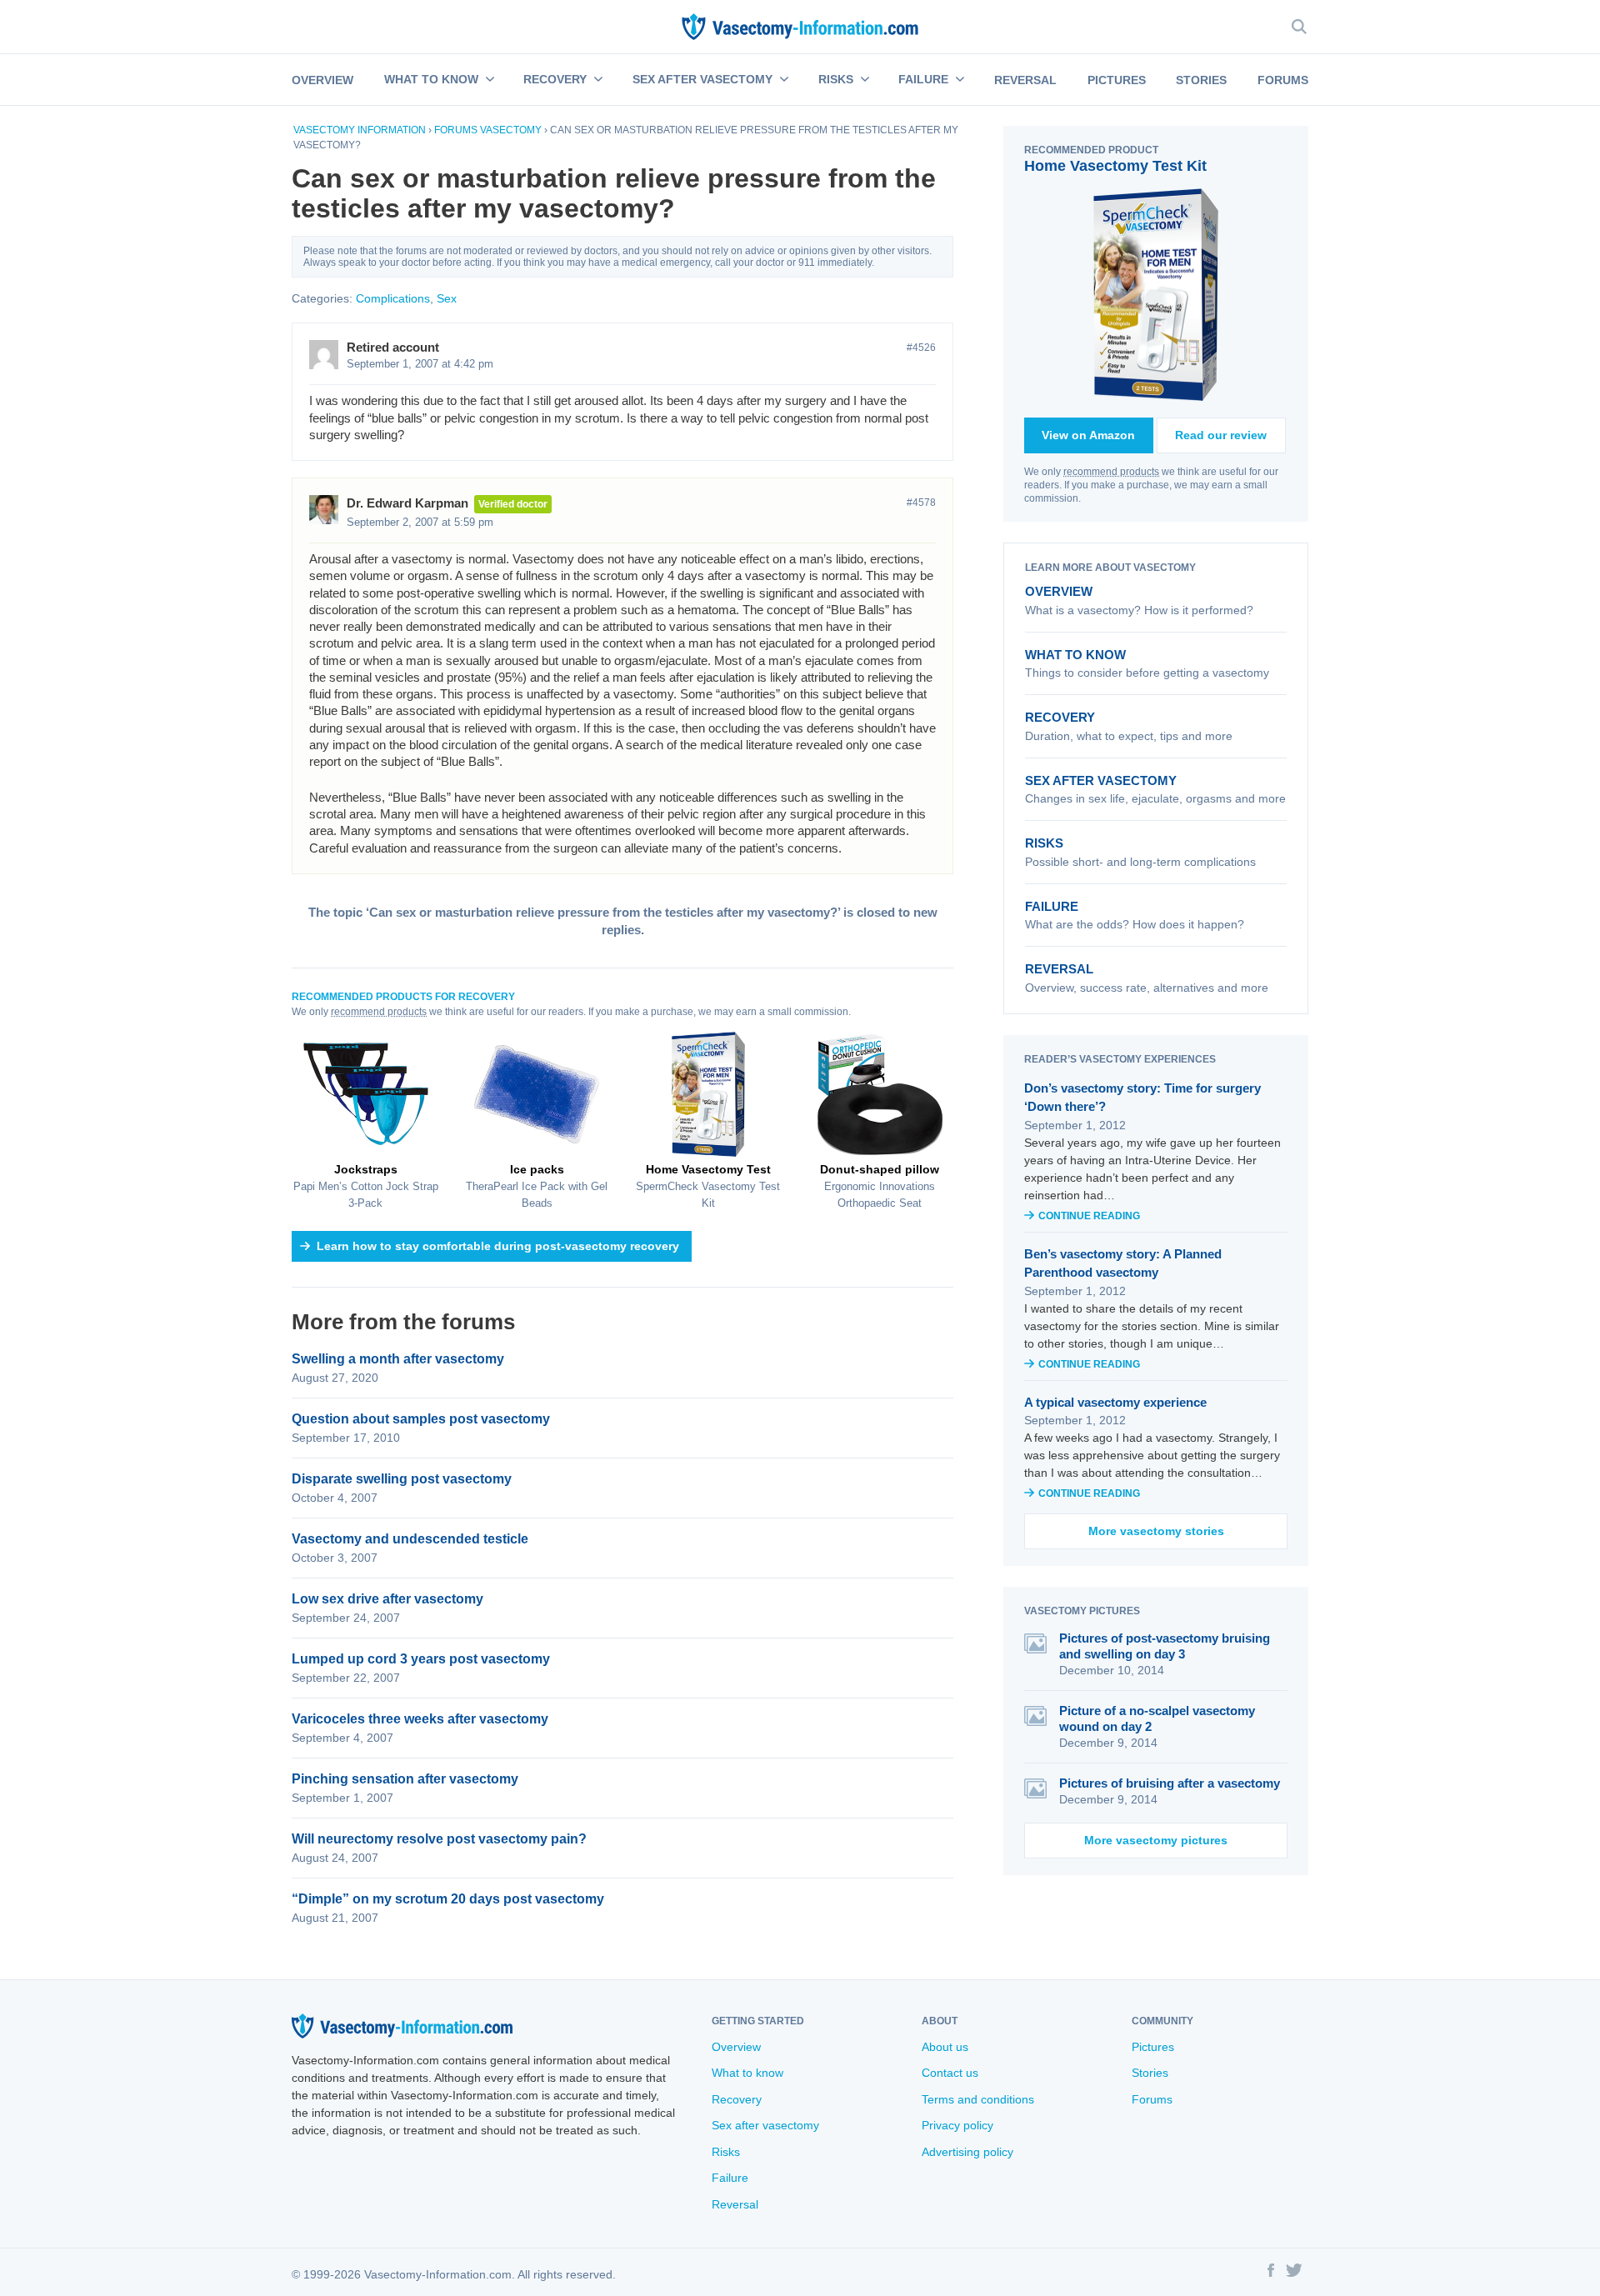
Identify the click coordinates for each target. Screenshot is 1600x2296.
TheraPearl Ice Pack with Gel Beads (537, 1186)
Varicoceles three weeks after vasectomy (420, 1719)
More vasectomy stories (1156, 1531)
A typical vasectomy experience (1115, 1402)
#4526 (921, 348)
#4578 (921, 503)
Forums (1283, 80)
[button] (488, 80)
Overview (322, 80)
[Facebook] (1271, 2273)
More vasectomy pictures (1156, 1840)
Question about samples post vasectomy (421, 1419)
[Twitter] (1294, 2273)
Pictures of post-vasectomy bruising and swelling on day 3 (1165, 1646)
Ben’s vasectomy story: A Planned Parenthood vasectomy (1123, 1263)
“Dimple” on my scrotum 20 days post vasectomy (448, 1899)
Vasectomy (511, 130)
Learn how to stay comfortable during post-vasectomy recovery (498, 1246)
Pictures (1117, 80)
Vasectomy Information (360, 130)
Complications (393, 298)
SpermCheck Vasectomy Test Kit (708, 1186)
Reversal (1025, 80)
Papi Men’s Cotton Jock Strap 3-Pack (366, 1186)
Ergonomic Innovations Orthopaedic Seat (880, 1186)
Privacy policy (957, 2125)
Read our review (1221, 435)
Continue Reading (1089, 1216)
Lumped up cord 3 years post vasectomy (421, 1659)
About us (945, 2047)
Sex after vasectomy (702, 79)
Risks (836, 79)
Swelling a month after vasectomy (398, 1359)
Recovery (555, 79)
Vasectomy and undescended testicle (410, 1539)
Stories (1201, 80)
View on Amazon (1088, 435)
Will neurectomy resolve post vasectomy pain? (439, 1839)
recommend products (379, 1012)
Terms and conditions (978, 2099)
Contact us (950, 2073)
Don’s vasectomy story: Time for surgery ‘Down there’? (1142, 1098)
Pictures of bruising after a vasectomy (1170, 1783)
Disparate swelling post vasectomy (402, 1479)
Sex (447, 298)
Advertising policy (967, 2152)
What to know (431, 79)
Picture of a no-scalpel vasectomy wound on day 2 (1157, 1718)
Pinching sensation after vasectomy (405, 1779)
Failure (923, 79)
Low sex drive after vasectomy (387, 1599)
